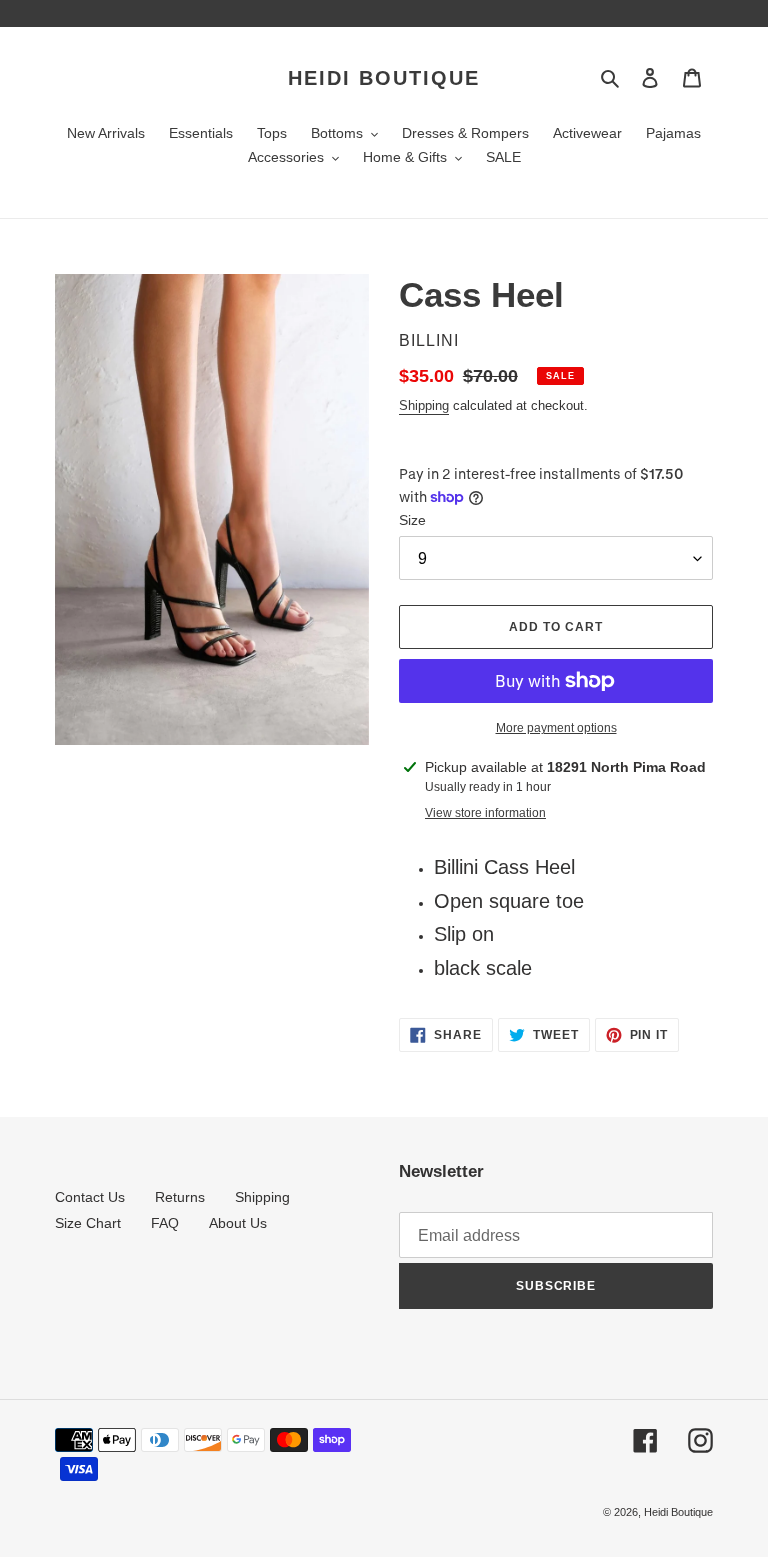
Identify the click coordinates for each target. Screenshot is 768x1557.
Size (412, 520)
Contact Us (90, 1197)
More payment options (556, 728)
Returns (180, 1197)
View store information (485, 813)
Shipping (424, 405)
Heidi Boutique (384, 78)
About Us (238, 1223)
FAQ (165, 1223)
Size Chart (88, 1223)
